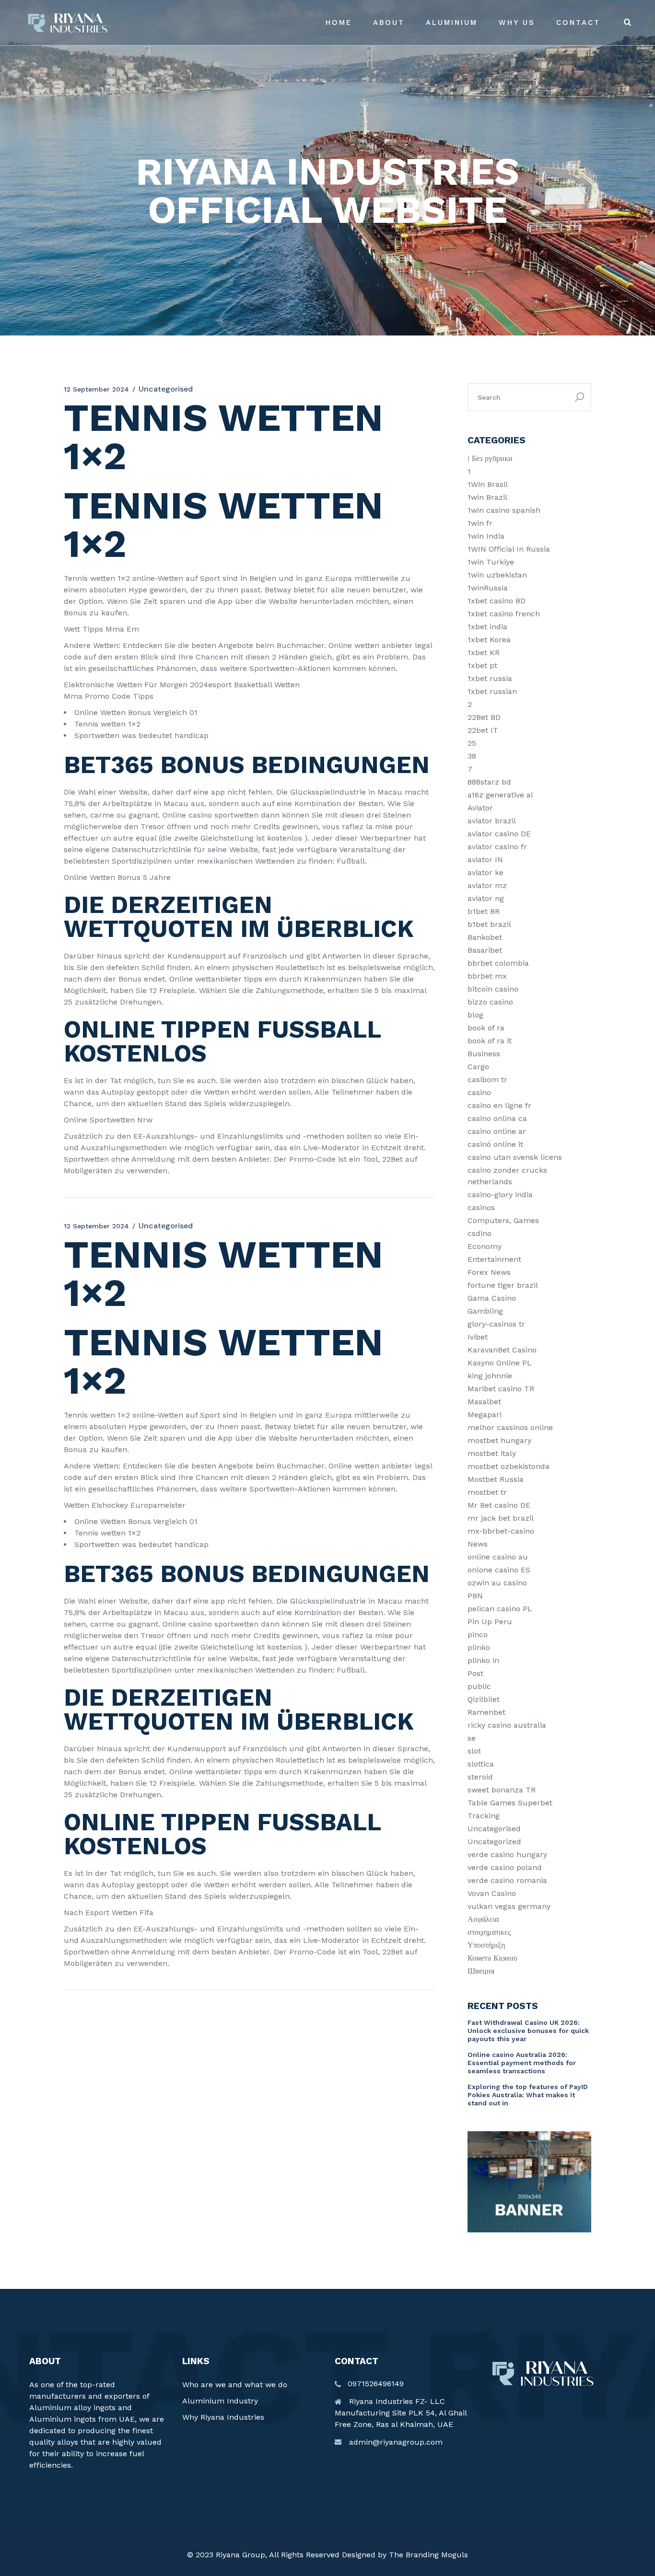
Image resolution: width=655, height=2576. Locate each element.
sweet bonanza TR (502, 1790)
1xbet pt (482, 665)
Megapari (485, 1415)
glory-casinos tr (496, 1324)
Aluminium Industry (220, 2401)
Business (484, 1054)
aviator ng (486, 898)
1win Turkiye (491, 562)
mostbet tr (487, 1492)
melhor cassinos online (510, 1427)
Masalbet (484, 1402)
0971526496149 (376, 2384)
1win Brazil (487, 497)
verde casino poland (505, 1867)
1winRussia (488, 588)
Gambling (485, 1311)
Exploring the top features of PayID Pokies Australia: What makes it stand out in (528, 2095)
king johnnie (490, 1376)
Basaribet (485, 950)
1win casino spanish (504, 510)
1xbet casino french (504, 614)
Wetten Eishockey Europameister (125, 1505)
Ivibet (478, 1337)
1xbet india (487, 627)
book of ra (486, 1028)
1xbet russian (492, 691)
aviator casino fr (497, 847)
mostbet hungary (499, 1440)
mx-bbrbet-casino (501, 1531)
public (479, 1686)
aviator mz (487, 885)
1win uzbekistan (497, 575)
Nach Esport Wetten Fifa (109, 1912)
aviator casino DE (499, 834)
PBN (475, 1596)
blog (475, 1015)
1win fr (480, 523)
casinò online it (495, 1144)
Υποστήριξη (486, 1945)
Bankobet (485, 937)
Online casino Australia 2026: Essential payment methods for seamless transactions (522, 2063)
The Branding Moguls (428, 2555)
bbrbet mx (487, 976)
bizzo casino (490, 1002)
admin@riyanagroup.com (396, 2442)
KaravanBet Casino (502, 1350)
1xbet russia (490, 678)
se (472, 1738)
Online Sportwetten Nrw (108, 1120)
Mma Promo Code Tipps (109, 696)
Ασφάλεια (483, 1919)
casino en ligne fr (499, 1105)
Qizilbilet (484, 1699)
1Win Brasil (488, 484)
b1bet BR (484, 911)
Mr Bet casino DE (499, 1505)
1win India (486, 536)
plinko (479, 1647)
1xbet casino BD (497, 601)
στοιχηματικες (489, 1932)
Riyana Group (240, 2555)
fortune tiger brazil (503, 1285)
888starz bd (489, 782)
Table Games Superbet (510, 1803)
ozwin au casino (497, 1583)
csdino (480, 1233)
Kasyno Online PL (500, 1363)
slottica (481, 1764)
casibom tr (487, 1080)
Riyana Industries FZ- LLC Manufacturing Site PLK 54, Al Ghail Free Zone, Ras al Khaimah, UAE (401, 2413)
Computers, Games (503, 1220)
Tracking (484, 1816)
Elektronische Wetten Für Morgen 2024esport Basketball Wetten (182, 685)
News (478, 1544)
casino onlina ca (497, 1118)
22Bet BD (484, 717)
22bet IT (483, 730)
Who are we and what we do (235, 2385)
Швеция (481, 1971)
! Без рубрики (490, 458)
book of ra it (490, 1041)
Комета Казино (492, 1958)
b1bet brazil (489, 924)
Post (475, 1673)
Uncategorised (494, 1829)
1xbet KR (484, 653)
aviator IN (485, 860)
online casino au (498, 1557)
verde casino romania (507, 1880)
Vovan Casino (492, 1893)
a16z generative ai (500, 795)
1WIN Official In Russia (509, 549)
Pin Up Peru (490, 1622)
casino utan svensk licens (515, 1157)
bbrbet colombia (498, 963)
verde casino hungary (507, 1854)
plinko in (483, 1660)
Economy (485, 1246)
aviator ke (485, 872)
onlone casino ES (499, 1570)
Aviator (480, 808)
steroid (480, 1777)
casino (479, 1092)
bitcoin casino (493, 989)
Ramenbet (486, 1712)
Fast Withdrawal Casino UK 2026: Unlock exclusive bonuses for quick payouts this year (528, 2031)
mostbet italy (492, 1453)
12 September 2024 (96, 389)
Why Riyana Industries (223, 2417)
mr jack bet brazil (501, 1518)
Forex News (489, 1272)
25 (472, 743)
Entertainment (494, 1259)
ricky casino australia (507, 1725)
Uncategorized (494, 1842)
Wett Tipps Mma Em (101, 629)
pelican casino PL (500, 1609)
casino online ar (497, 1131)
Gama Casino (492, 1298)
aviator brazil (492, 821)
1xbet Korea (489, 640)
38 (472, 756)
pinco (478, 1635)
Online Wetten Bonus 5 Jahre (117, 877)
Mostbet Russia (496, 1479)
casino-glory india (500, 1195)
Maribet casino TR (501, 1389)
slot (474, 1751)
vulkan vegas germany (509, 1906)
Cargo (478, 1067)
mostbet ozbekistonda (509, 1466)
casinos (481, 1207)
